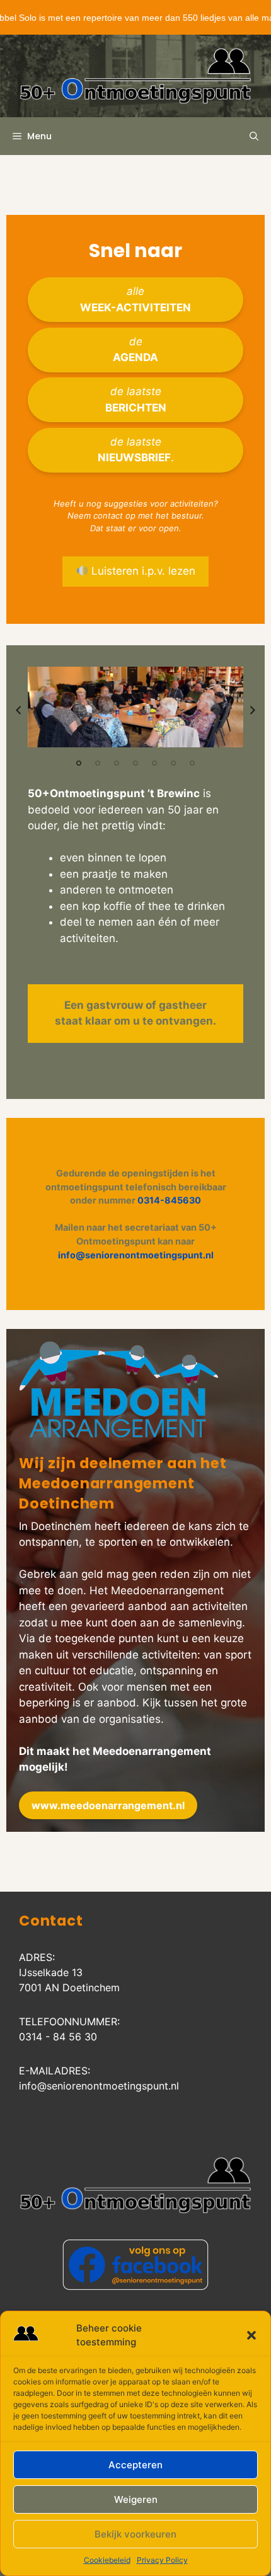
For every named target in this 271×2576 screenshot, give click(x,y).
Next (253, 710)
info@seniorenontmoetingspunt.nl (136, 1255)
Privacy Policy (162, 2560)
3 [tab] (117, 763)
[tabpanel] (135, 707)
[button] (251, 2335)
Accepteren (135, 2465)
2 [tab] (98, 763)
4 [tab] (135, 763)
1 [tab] (79, 763)
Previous (18, 710)
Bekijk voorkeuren (135, 2534)
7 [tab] (192, 763)
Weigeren (136, 2499)
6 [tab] (173, 763)
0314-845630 (169, 1200)
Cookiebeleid (107, 2560)
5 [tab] (154, 763)
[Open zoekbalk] (254, 136)
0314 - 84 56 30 (58, 2037)
